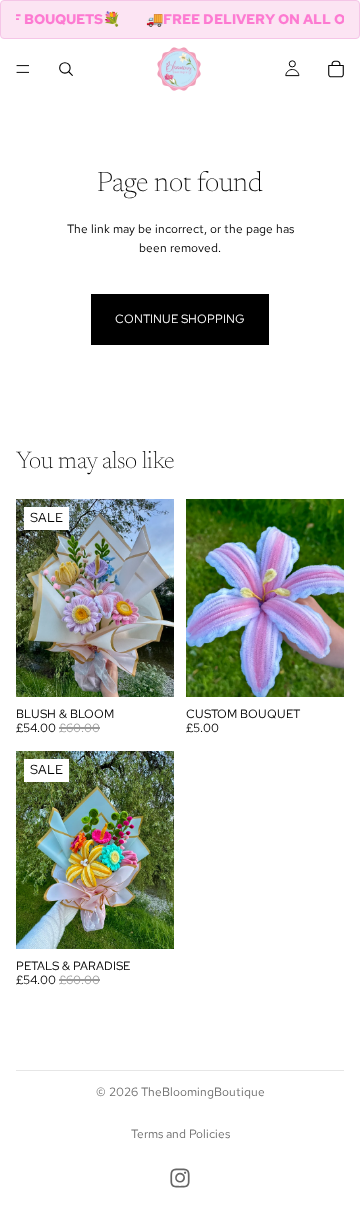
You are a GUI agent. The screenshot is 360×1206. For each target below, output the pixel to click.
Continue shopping (180, 319)
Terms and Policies (180, 1134)
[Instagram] (180, 1178)
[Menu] (23, 69)
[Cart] (336, 69)
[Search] (66, 69)
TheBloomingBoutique (203, 1092)
